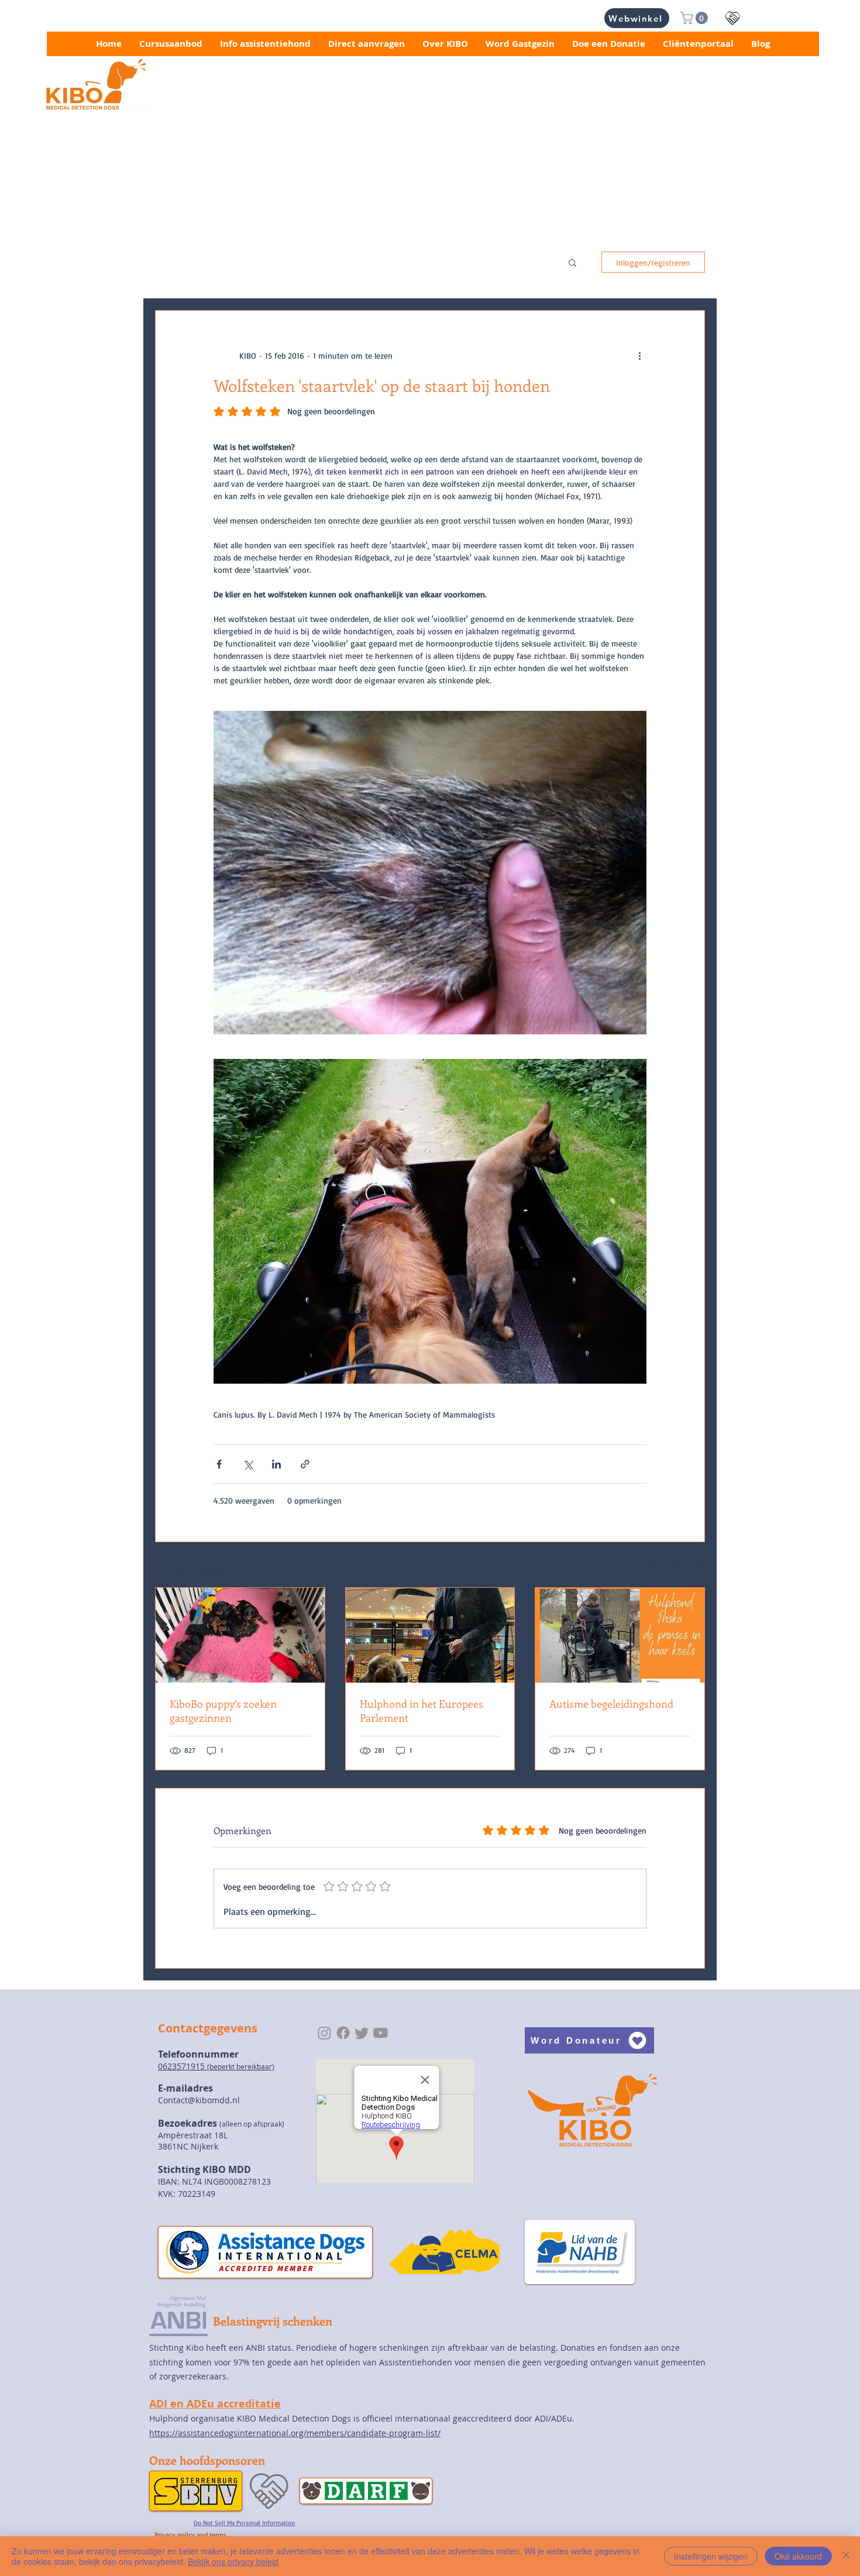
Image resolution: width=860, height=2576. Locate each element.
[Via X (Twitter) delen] (248, 1464)
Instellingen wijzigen (711, 2556)
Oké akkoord (798, 2556)
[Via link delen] (305, 1464)
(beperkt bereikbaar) (241, 2066)
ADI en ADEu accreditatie (215, 2404)
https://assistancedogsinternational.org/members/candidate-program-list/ (295, 2433)
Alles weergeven (676, 1566)
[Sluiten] (846, 2556)
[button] (696, 18)
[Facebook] (343, 2033)
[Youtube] (381, 2033)
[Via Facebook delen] (219, 1464)
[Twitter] (362, 2033)
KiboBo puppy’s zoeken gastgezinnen (223, 1711)
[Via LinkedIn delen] (276, 1464)
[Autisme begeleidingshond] (620, 1635)
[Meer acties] (639, 355)
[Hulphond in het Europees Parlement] (430, 1635)
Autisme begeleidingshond (611, 1704)
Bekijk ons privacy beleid (233, 2561)
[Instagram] (324, 2033)
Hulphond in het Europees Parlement (422, 1711)
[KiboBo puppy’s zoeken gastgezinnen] (240, 1635)
